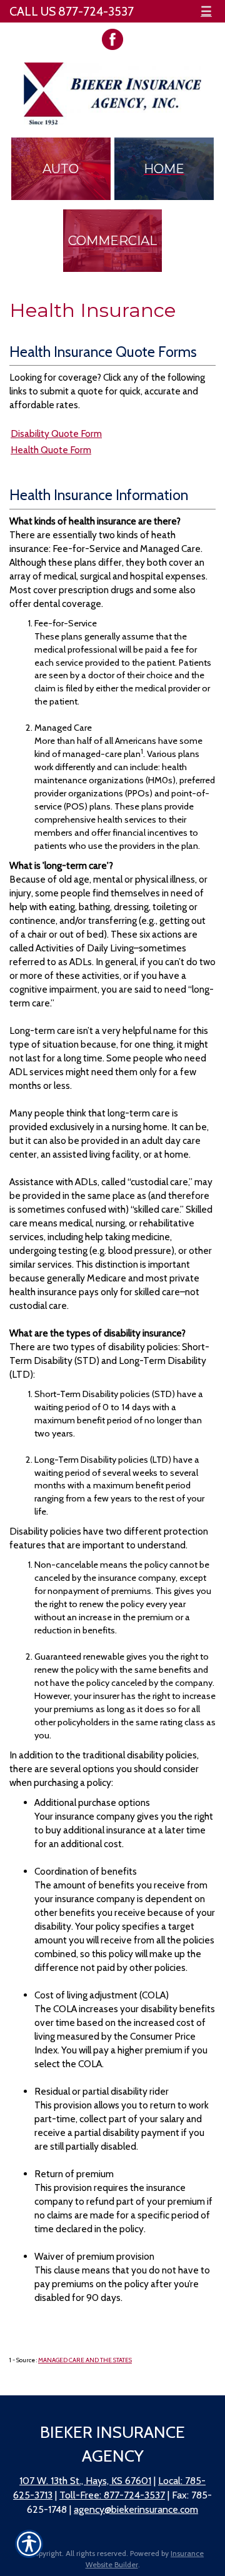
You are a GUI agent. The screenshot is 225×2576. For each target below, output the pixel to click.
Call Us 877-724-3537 (72, 11)
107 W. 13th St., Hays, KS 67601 (85, 2481)
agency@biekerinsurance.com (136, 2509)
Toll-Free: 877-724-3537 (112, 2495)
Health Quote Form (51, 450)
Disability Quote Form (56, 434)
